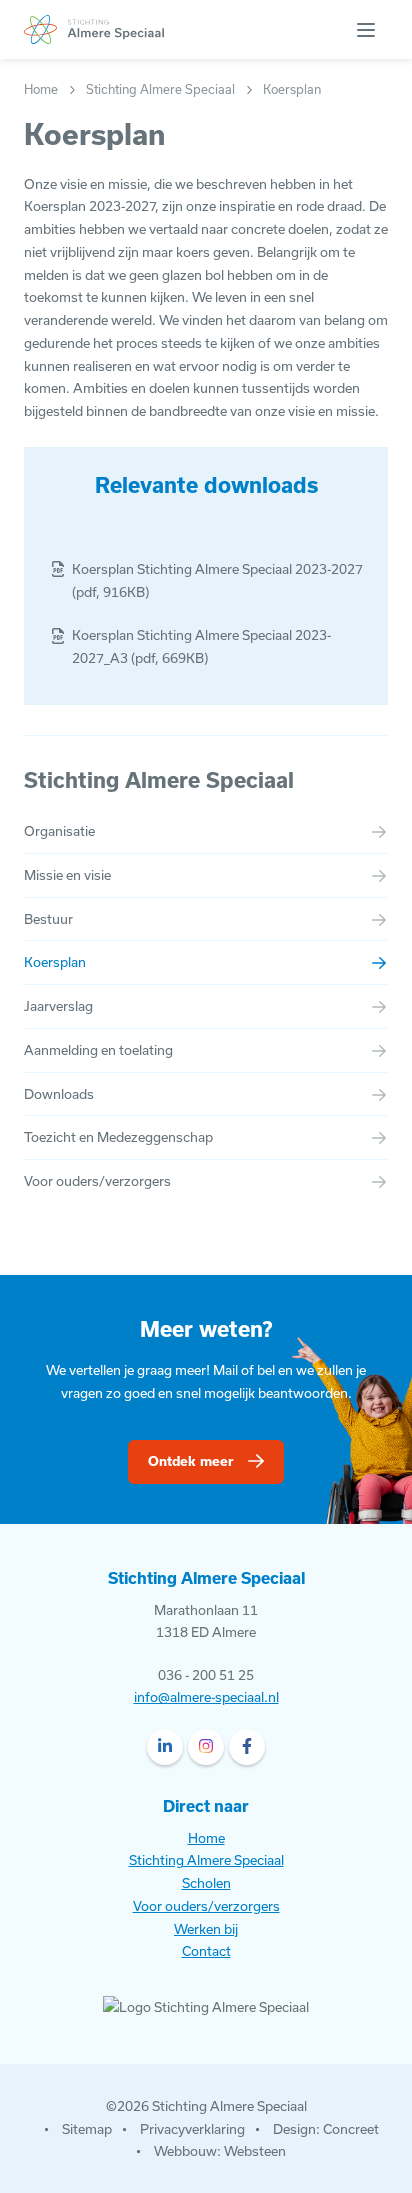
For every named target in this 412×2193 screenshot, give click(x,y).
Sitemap (87, 2129)
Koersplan (55, 962)
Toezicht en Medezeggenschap (118, 1137)
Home (206, 1838)
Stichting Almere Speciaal (159, 780)
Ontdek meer (191, 1461)
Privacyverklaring (192, 2129)
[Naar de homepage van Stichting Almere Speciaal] (94, 29)
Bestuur (48, 919)
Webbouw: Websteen (220, 2151)
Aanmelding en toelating (98, 1050)
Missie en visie (67, 875)
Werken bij (206, 1929)
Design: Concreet (326, 2129)
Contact (206, 1951)
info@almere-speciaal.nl (206, 1697)
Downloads (59, 1094)
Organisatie (59, 831)
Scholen (206, 1883)
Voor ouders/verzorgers (97, 1181)
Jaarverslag (58, 1006)
